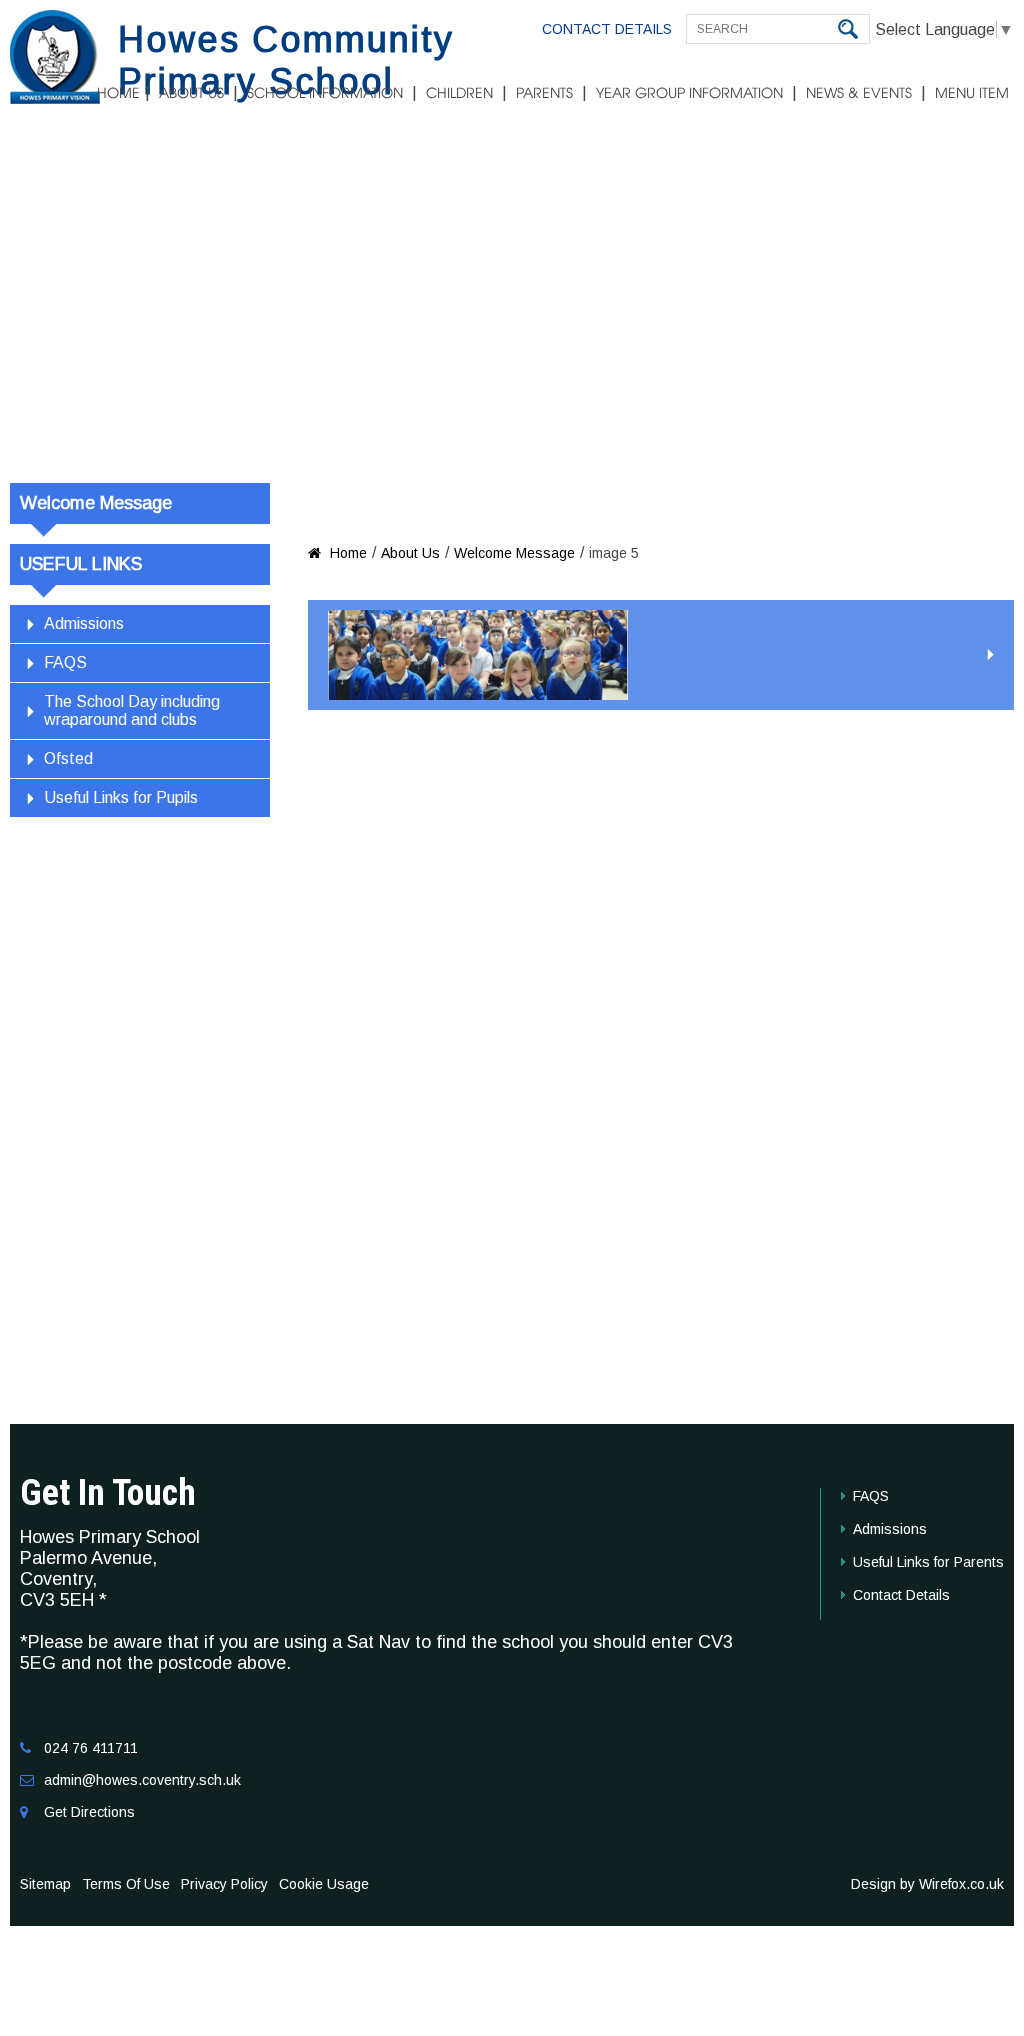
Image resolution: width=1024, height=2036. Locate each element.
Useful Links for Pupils (121, 797)
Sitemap (45, 1884)
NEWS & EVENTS (859, 94)
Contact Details (607, 29)
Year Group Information (689, 94)
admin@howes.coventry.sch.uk (142, 1780)
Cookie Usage (324, 1884)
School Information (325, 94)
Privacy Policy (224, 1884)
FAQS (65, 662)
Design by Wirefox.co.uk (927, 1884)
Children (459, 94)
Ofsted (68, 758)
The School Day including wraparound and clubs (132, 710)
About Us (191, 94)
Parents (544, 94)
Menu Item (972, 94)
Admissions (84, 623)
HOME (118, 94)
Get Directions (89, 1812)
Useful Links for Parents (928, 1562)
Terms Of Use (126, 1884)
